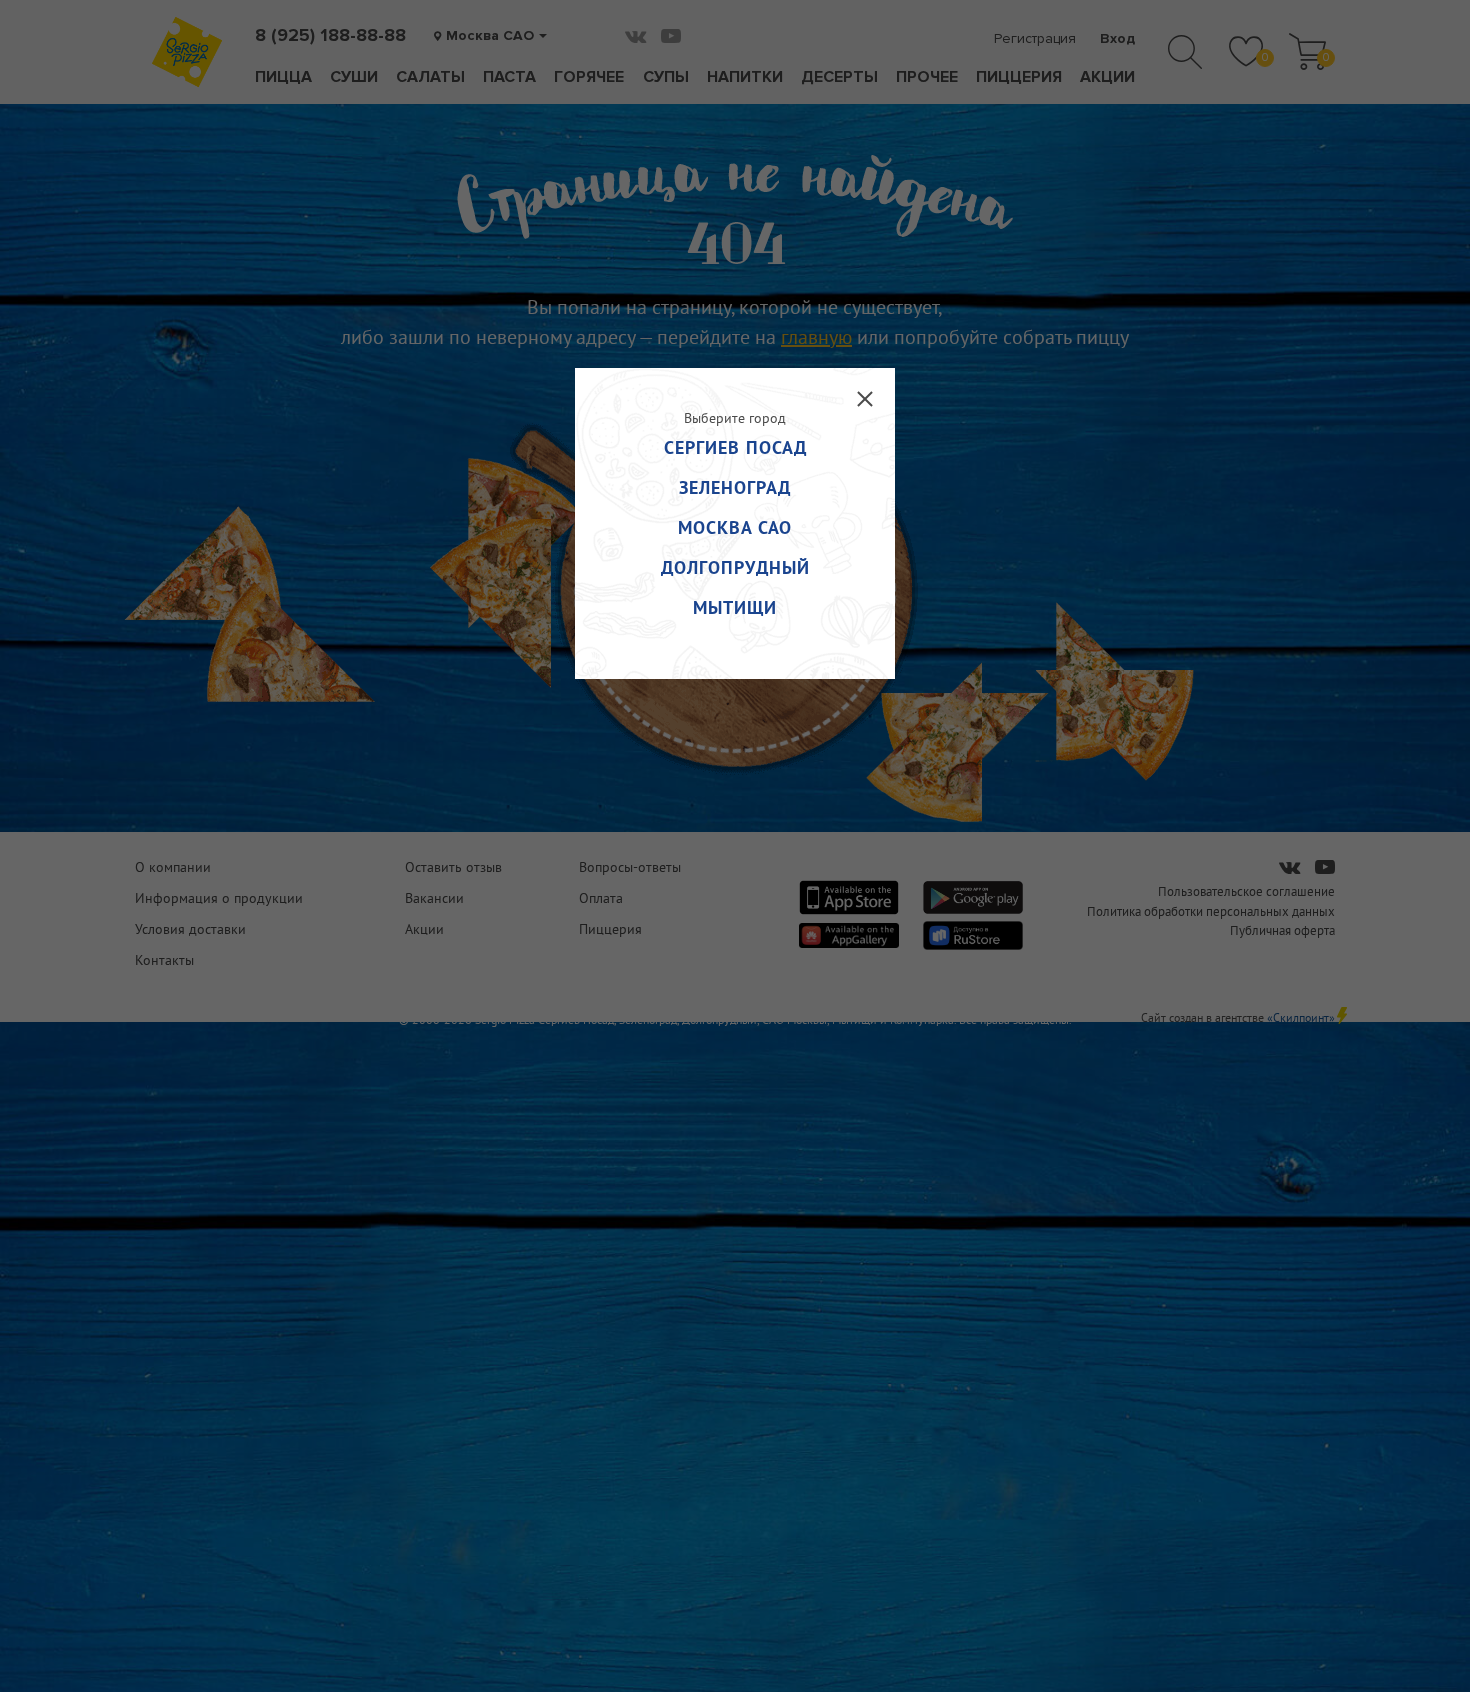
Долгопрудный (735, 567)
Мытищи (735, 607)
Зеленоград (735, 487)
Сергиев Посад (735, 447)
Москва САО (735, 527)
